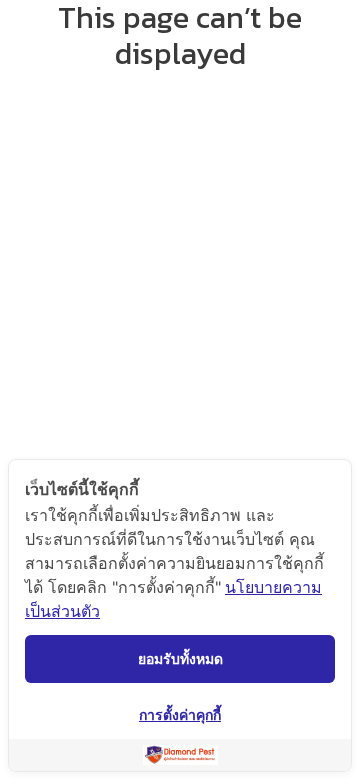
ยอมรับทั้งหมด (180, 658)
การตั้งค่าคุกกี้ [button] (180, 714)
